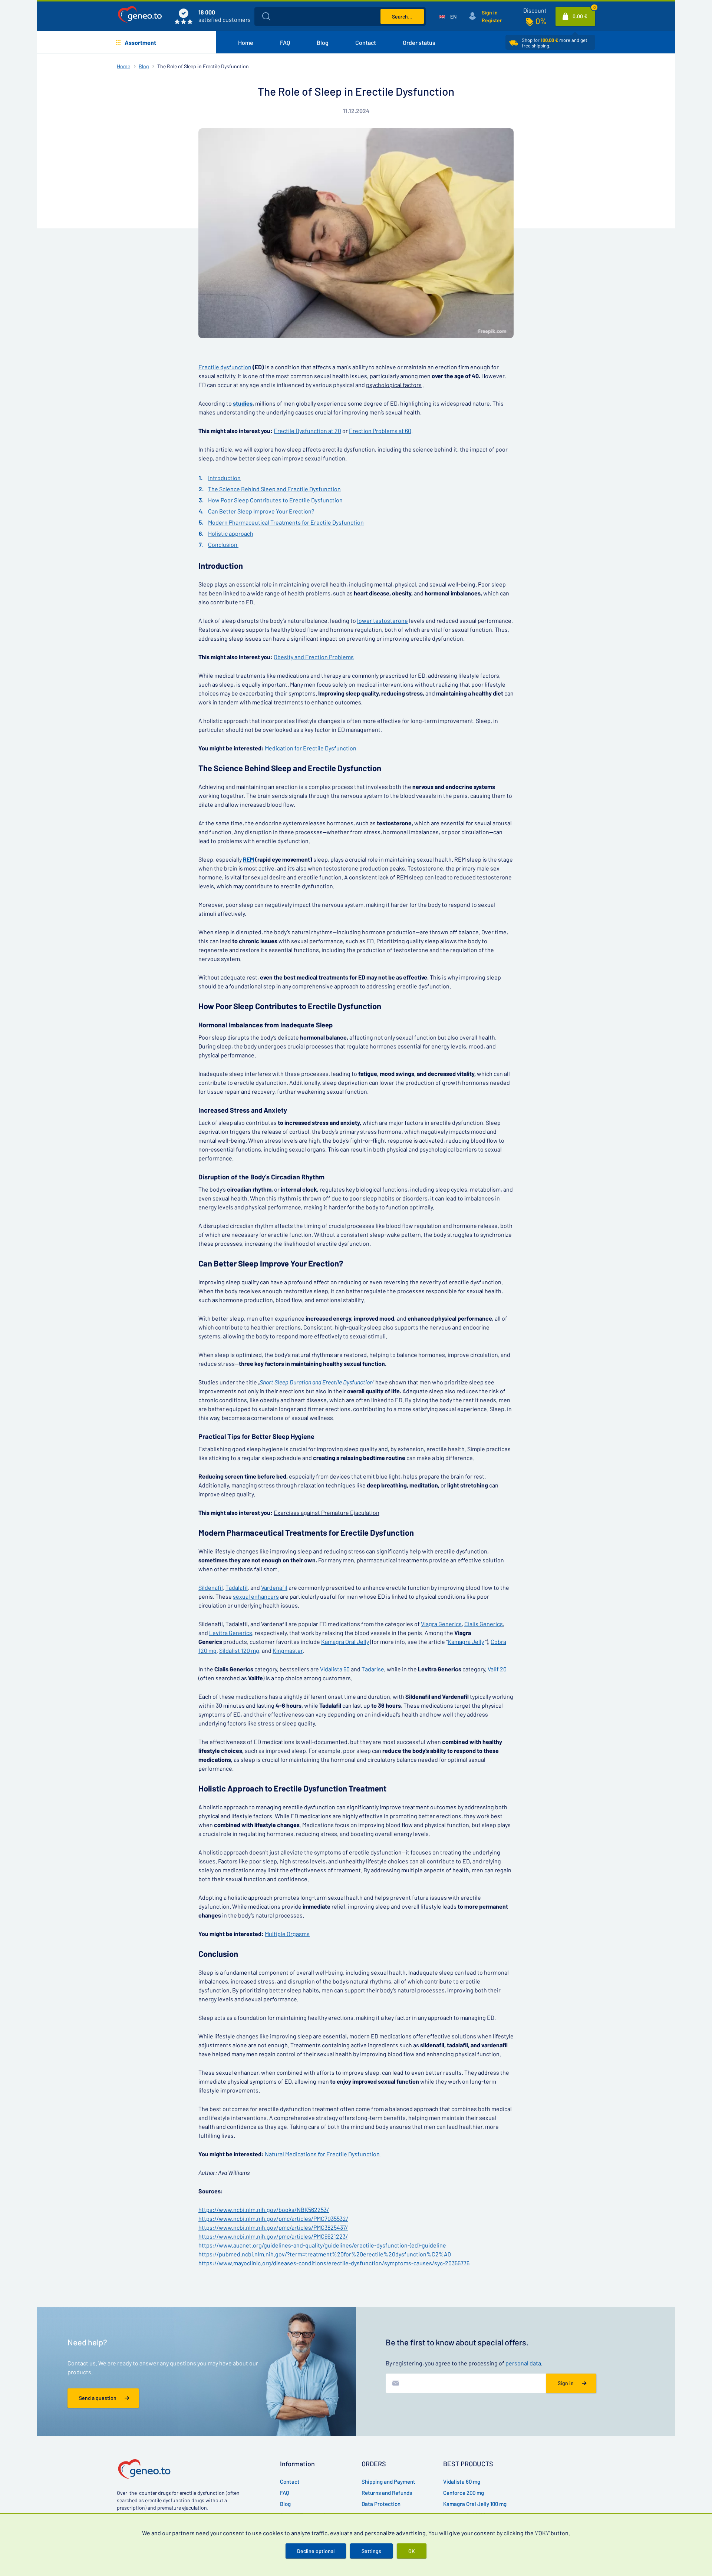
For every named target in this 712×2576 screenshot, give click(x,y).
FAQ (285, 42)
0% (541, 21)
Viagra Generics (441, 1624)
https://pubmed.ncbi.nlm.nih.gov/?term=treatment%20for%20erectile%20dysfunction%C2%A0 (325, 2254)
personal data (523, 2363)
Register (492, 20)
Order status (419, 42)
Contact (366, 42)
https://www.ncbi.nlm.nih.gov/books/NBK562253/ (264, 2210)
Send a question (98, 2398)
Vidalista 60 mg (462, 2481)
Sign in (490, 12)
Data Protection (381, 2504)
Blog (323, 42)
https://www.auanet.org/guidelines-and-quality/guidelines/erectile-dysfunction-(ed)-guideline (322, 2245)
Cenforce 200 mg (464, 2493)
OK (412, 2551)
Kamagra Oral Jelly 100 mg (475, 2504)
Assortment (140, 42)
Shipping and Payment (388, 2481)
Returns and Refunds (387, 2493)
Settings (371, 2551)
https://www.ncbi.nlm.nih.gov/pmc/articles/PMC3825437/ (273, 2227)
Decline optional (316, 2551)
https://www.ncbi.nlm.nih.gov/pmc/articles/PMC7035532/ (273, 2218)
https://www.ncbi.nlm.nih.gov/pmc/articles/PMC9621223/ (273, 2236)
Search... (402, 16)
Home (246, 42)
